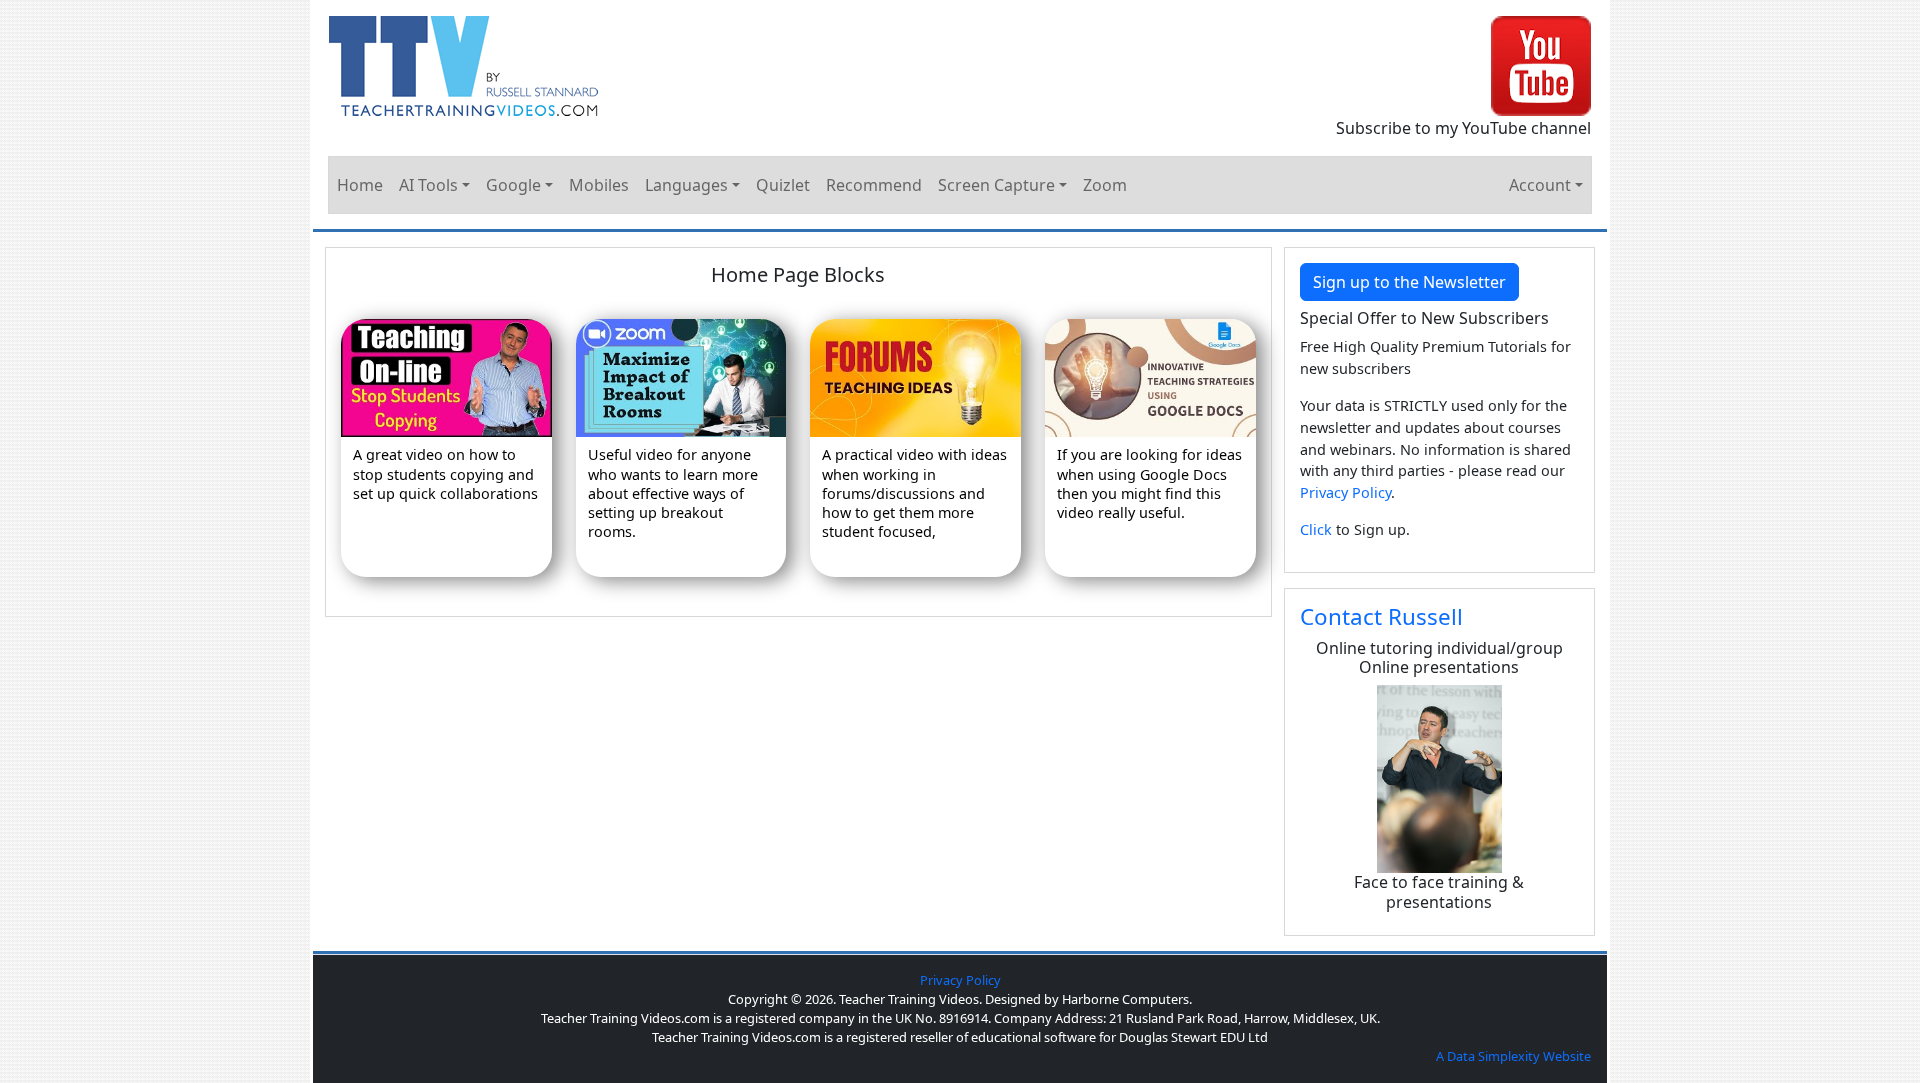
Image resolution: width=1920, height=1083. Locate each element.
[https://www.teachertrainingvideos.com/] (463, 64)
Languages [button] (686, 185)
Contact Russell (1381, 616)
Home (360, 185)
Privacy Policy (1345, 492)
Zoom (1105, 185)
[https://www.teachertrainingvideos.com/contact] (1439, 778)
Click (1316, 529)
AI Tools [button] (428, 185)
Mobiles (599, 185)
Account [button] (1540, 185)
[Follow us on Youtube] (1541, 64)
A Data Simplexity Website (1513, 1056)
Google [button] (513, 185)
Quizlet (783, 185)
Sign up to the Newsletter (1409, 282)
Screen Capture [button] (996, 185)
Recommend (874, 185)
